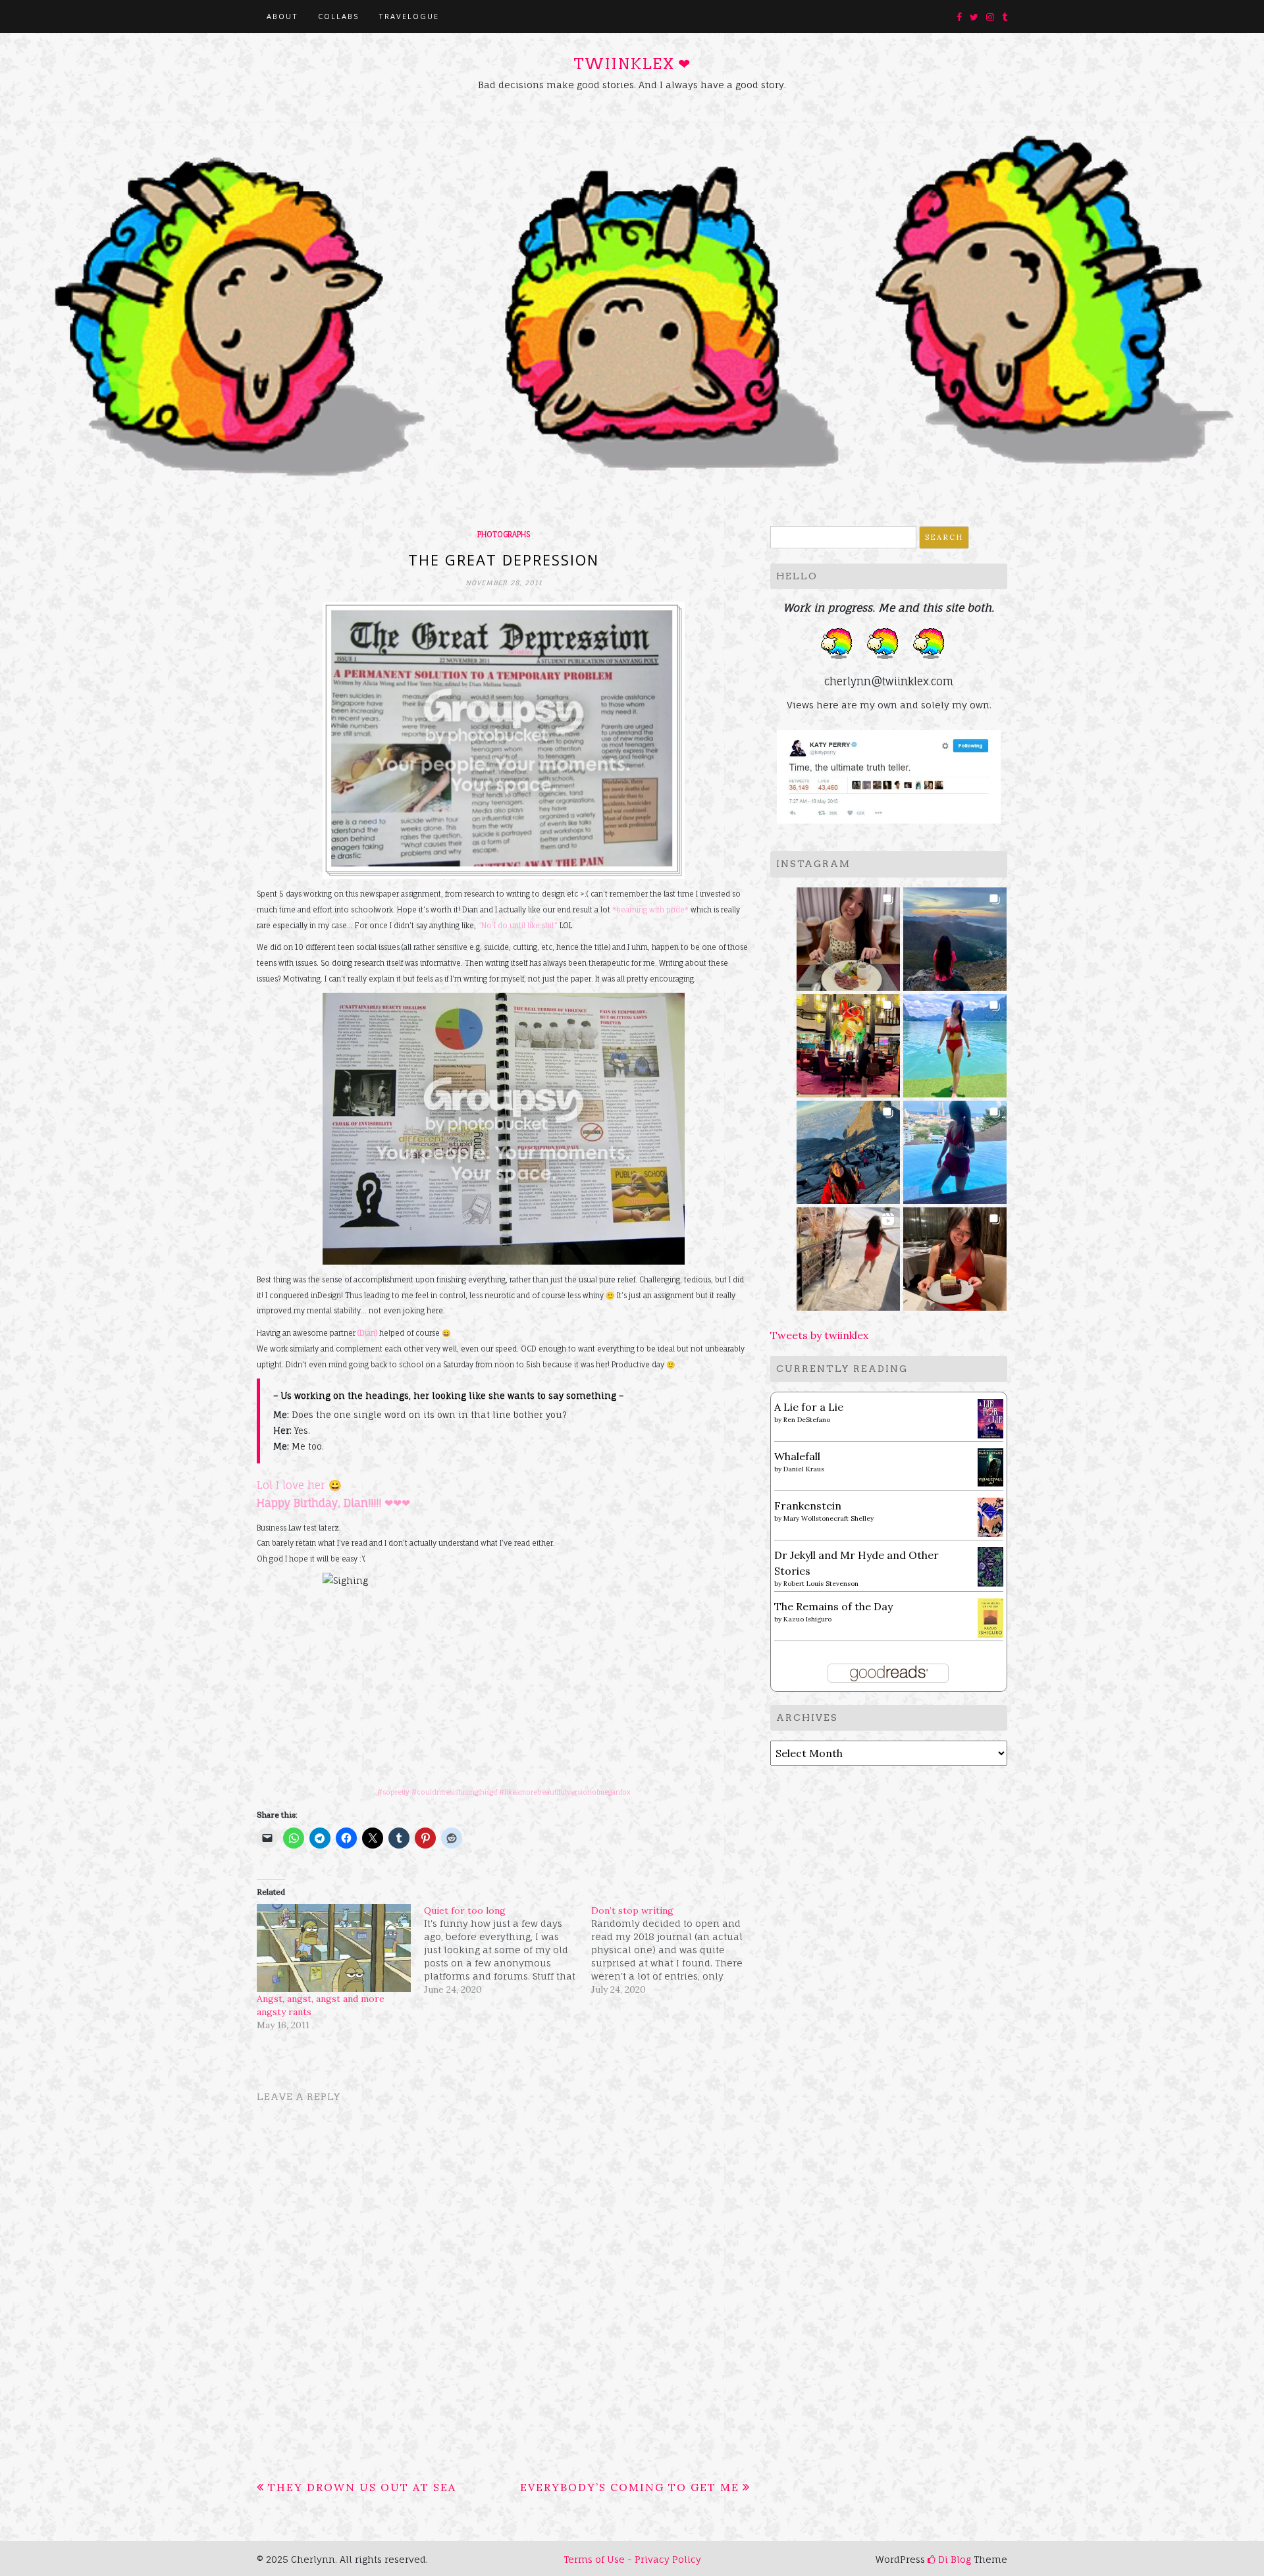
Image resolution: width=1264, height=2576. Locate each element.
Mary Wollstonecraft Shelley (829, 1518)
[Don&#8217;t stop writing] (675, 1950)
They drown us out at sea (362, 2487)
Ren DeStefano (807, 1420)
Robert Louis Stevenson (821, 1584)
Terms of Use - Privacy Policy (632, 2559)
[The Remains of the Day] (990, 1617)
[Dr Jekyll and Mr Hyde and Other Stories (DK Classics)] (990, 1565)
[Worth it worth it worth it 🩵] (955, 1042)
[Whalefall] (990, 1466)
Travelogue (409, 16)
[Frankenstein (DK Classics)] (990, 1516)
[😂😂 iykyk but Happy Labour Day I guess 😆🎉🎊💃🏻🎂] (955, 1255)
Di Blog (953, 2559)
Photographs (504, 535)
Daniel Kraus (804, 1469)
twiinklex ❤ (632, 64)
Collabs (338, 16)
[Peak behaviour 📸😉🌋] (955, 935)
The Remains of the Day (833, 1606)
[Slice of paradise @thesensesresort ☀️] (848, 1255)
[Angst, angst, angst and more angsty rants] (334, 1948)
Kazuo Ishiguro (807, 1619)
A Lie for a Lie (809, 1407)
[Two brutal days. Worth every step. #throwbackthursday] (848, 1148)
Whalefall (797, 1456)
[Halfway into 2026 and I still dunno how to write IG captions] (848, 1042)
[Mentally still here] (955, 1148)
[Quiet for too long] (508, 1950)
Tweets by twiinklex (819, 1335)
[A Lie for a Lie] (990, 1417)
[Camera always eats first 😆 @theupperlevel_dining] (848, 935)
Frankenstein (808, 1506)
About (282, 16)
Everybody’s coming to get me (630, 2487)
